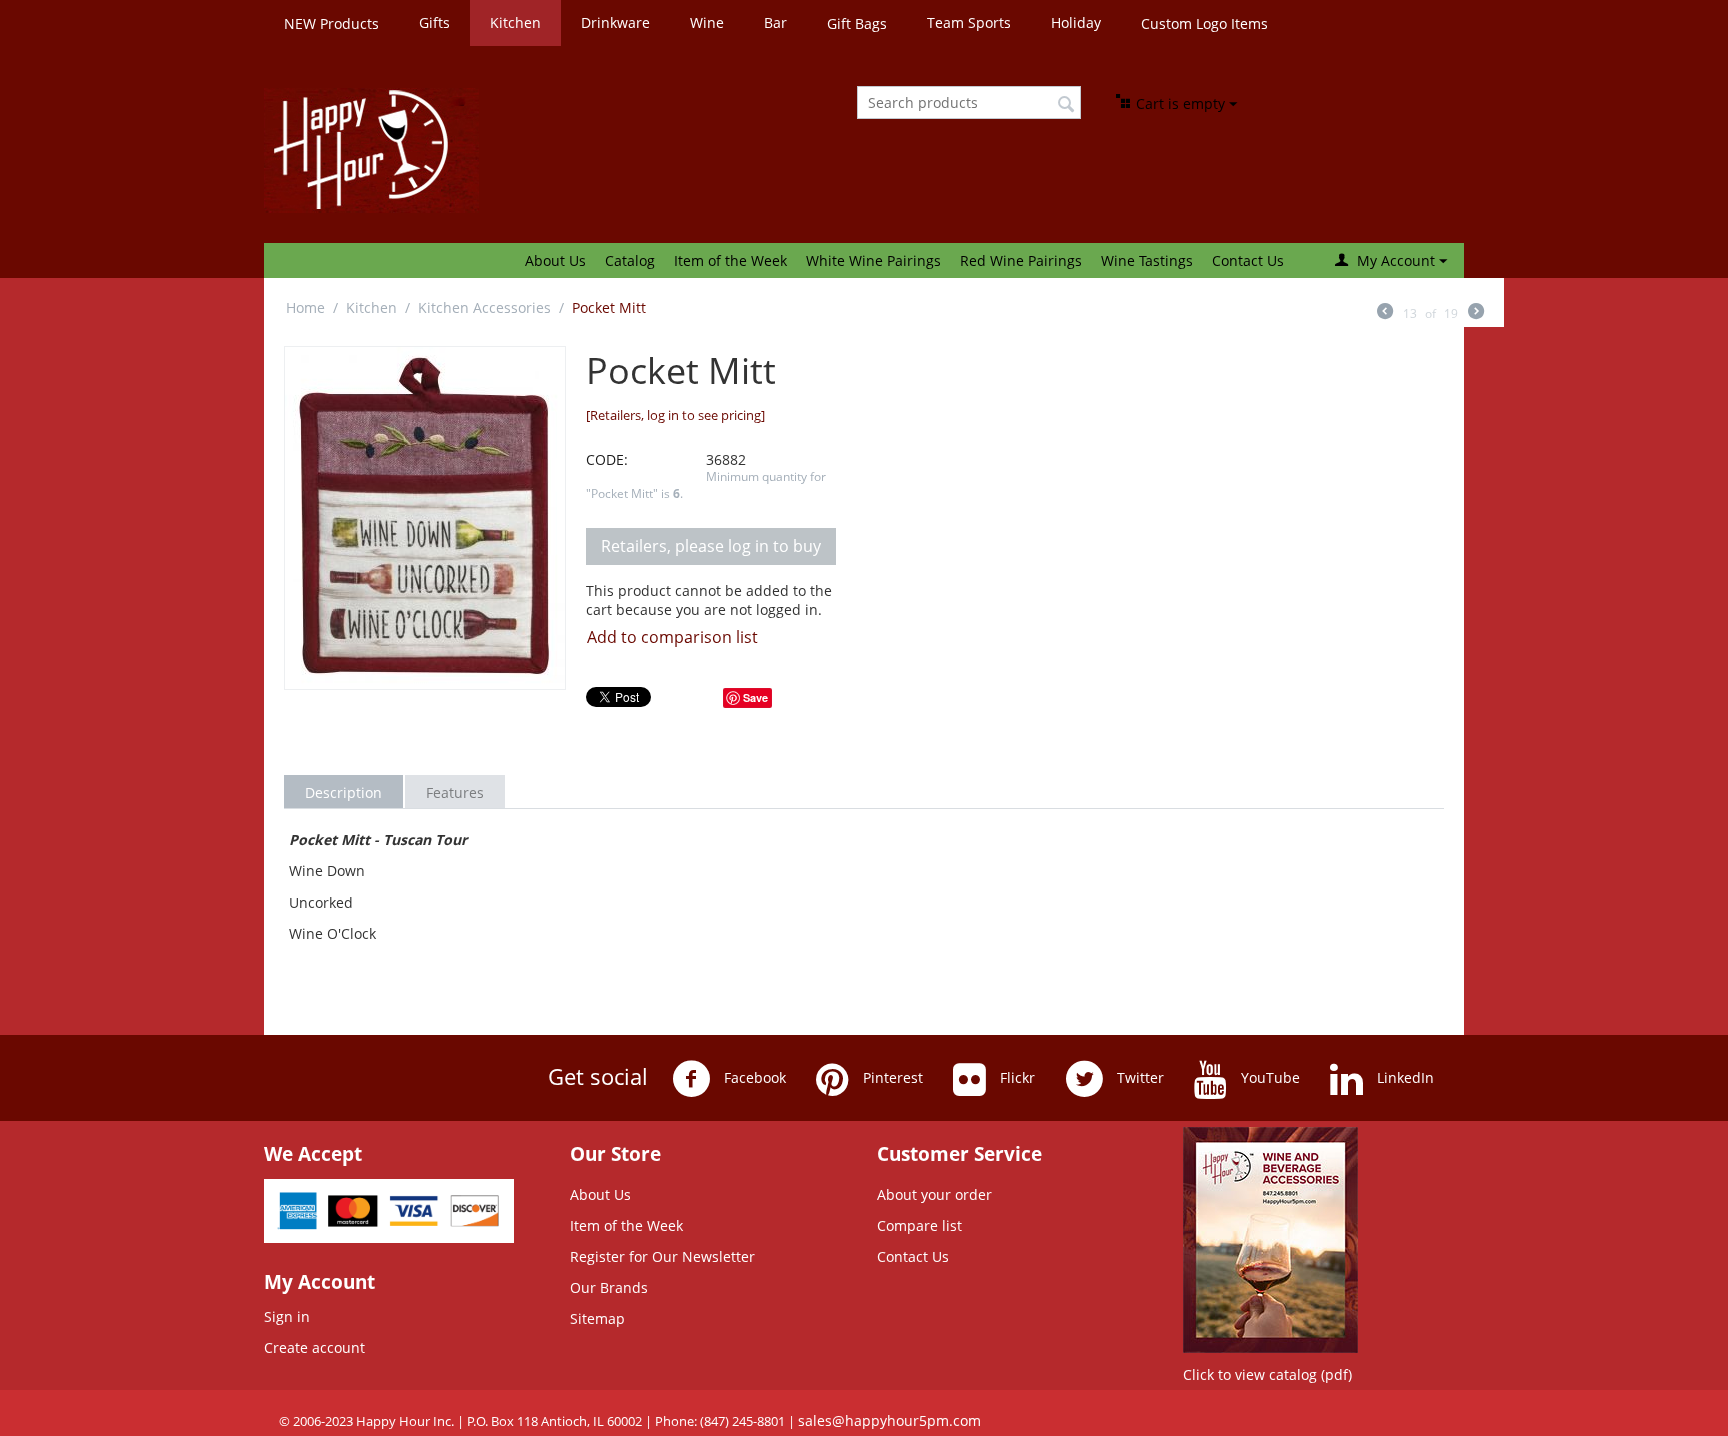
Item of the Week (730, 260)
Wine (707, 22)
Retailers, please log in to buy (711, 546)
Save (755, 697)
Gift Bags (857, 23)
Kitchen (515, 22)
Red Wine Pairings (1021, 260)
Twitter (1138, 1077)
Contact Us (1248, 260)
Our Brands (609, 1287)
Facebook (753, 1077)
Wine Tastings (1147, 260)
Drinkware (615, 22)
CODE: (607, 459)
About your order (934, 1194)
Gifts (434, 22)
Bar (775, 22)
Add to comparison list (672, 637)
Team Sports (969, 22)
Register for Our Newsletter (662, 1256)
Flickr (1015, 1077)
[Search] (1066, 104)
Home (305, 307)
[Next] (1476, 313)
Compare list (919, 1225)
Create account (314, 1347)
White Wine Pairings (873, 260)
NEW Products (331, 23)
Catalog (630, 260)
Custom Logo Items (1204, 23)
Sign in (287, 1316)
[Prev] (1385, 313)
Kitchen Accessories (484, 307)
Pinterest (891, 1077)
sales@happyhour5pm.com (889, 1420)
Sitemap (597, 1318)
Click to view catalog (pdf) (1267, 1374)
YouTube (1268, 1077)
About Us (555, 260)
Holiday (1076, 22)
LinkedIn (1403, 1077)
